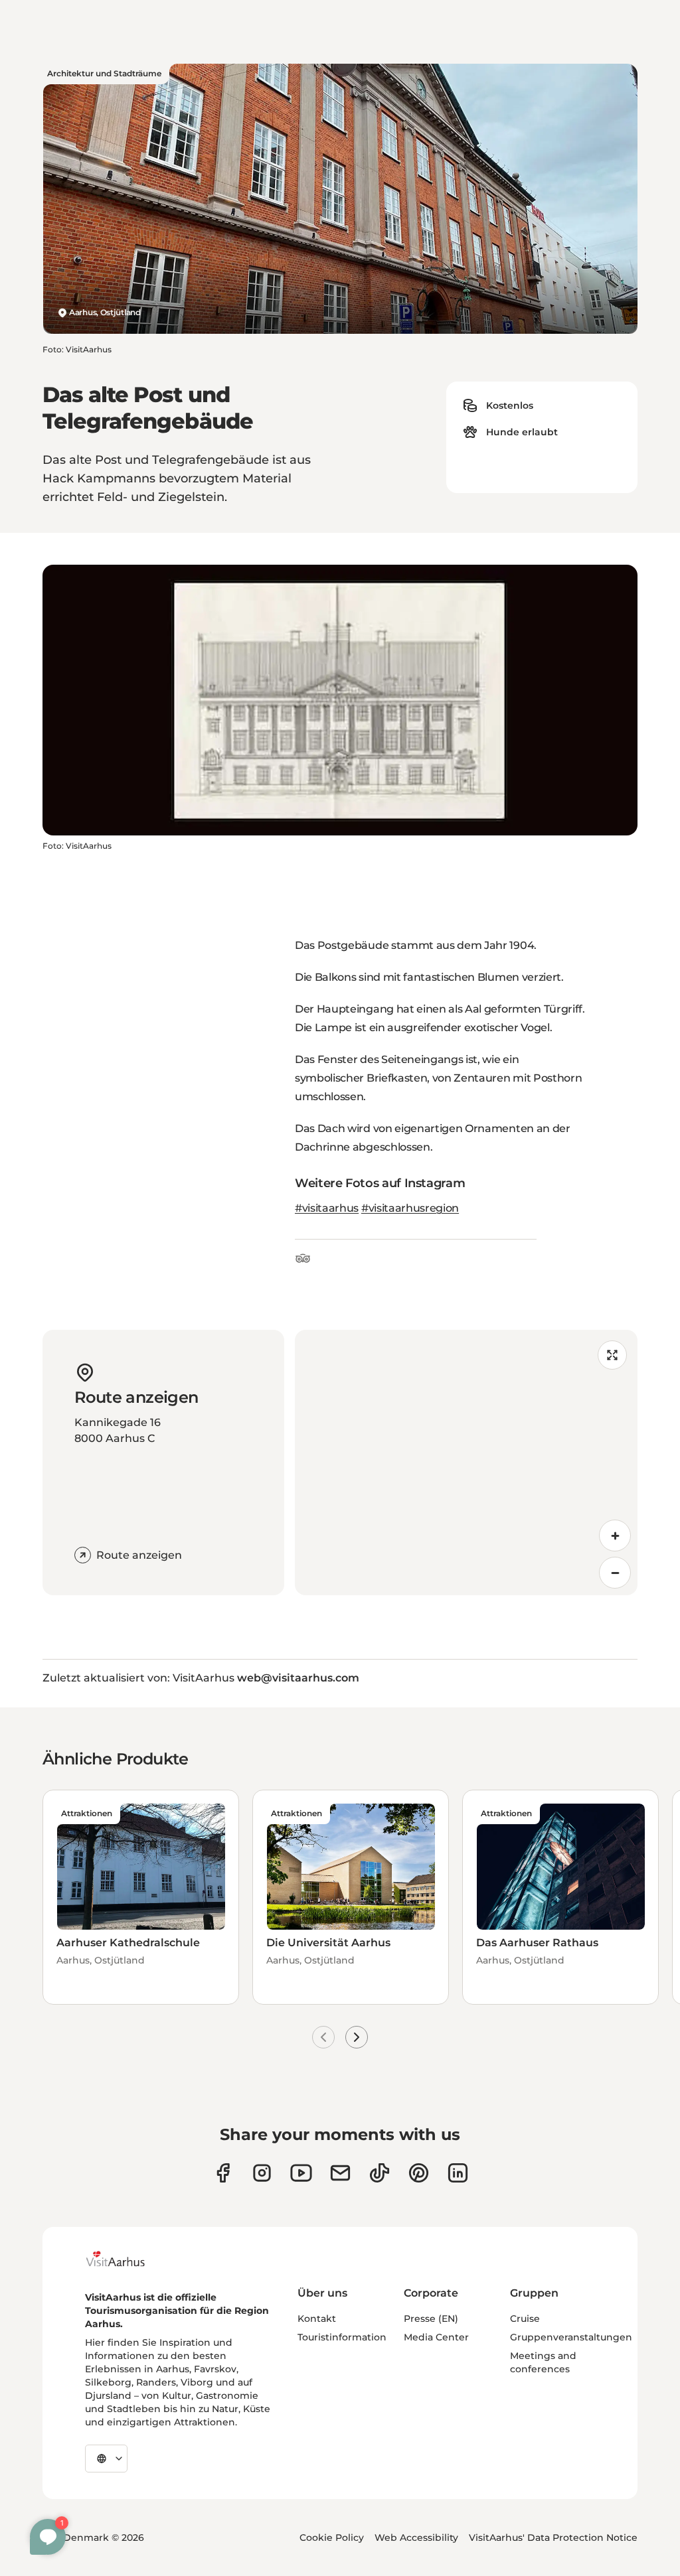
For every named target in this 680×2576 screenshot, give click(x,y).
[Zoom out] (615, 1573)
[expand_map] (612, 1355)
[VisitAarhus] (126, 2259)
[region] (466, 1463)
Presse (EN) (431, 2319)
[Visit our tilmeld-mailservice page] (340, 2173)
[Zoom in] (615, 1536)
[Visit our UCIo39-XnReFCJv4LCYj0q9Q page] (301, 2173)
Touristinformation (342, 2337)
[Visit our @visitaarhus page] (380, 2173)
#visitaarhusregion (410, 1208)
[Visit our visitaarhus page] (223, 2173)
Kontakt (317, 2319)
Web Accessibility (416, 2538)
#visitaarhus (327, 1208)
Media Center (436, 2337)
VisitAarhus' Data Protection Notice (553, 2538)
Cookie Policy (332, 2538)
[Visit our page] (262, 2173)
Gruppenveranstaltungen (571, 2337)
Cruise (525, 2319)
